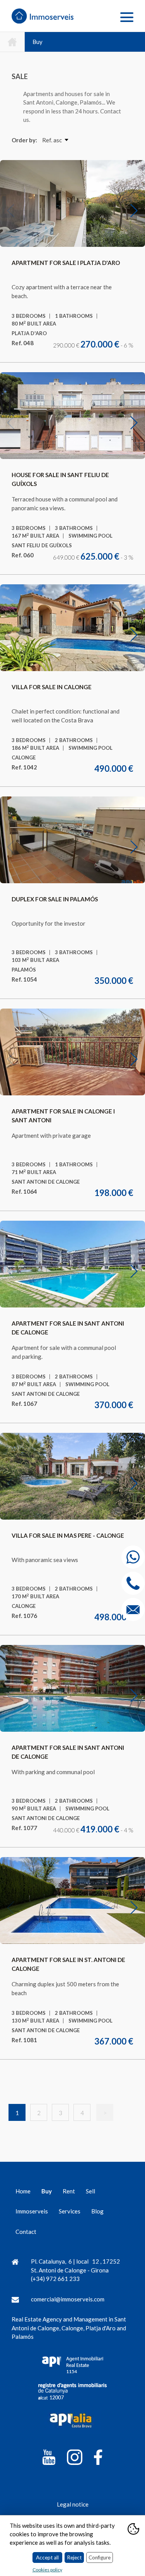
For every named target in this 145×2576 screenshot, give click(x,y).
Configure (100, 2557)
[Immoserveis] (48, 17)
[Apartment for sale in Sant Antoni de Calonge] (73, 1264)
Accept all (47, 2557)
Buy (38, 42)
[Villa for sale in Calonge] (73, 628)
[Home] (12, 42)
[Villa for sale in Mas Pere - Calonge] (73, 1476)
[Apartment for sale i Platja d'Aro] (73, 204)
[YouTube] (49, 2459)
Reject (74, 2557)
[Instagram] (75, 2459)
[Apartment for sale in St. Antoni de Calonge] (73, 1901)
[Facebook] (98, 2459)
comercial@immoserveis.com (68, 2299)
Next (139, 210)
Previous (15, 210)
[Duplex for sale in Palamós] (73, 840)
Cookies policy (47, 2570)
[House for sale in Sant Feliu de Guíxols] (73, 416)
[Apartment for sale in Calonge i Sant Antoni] (73, 1052)
